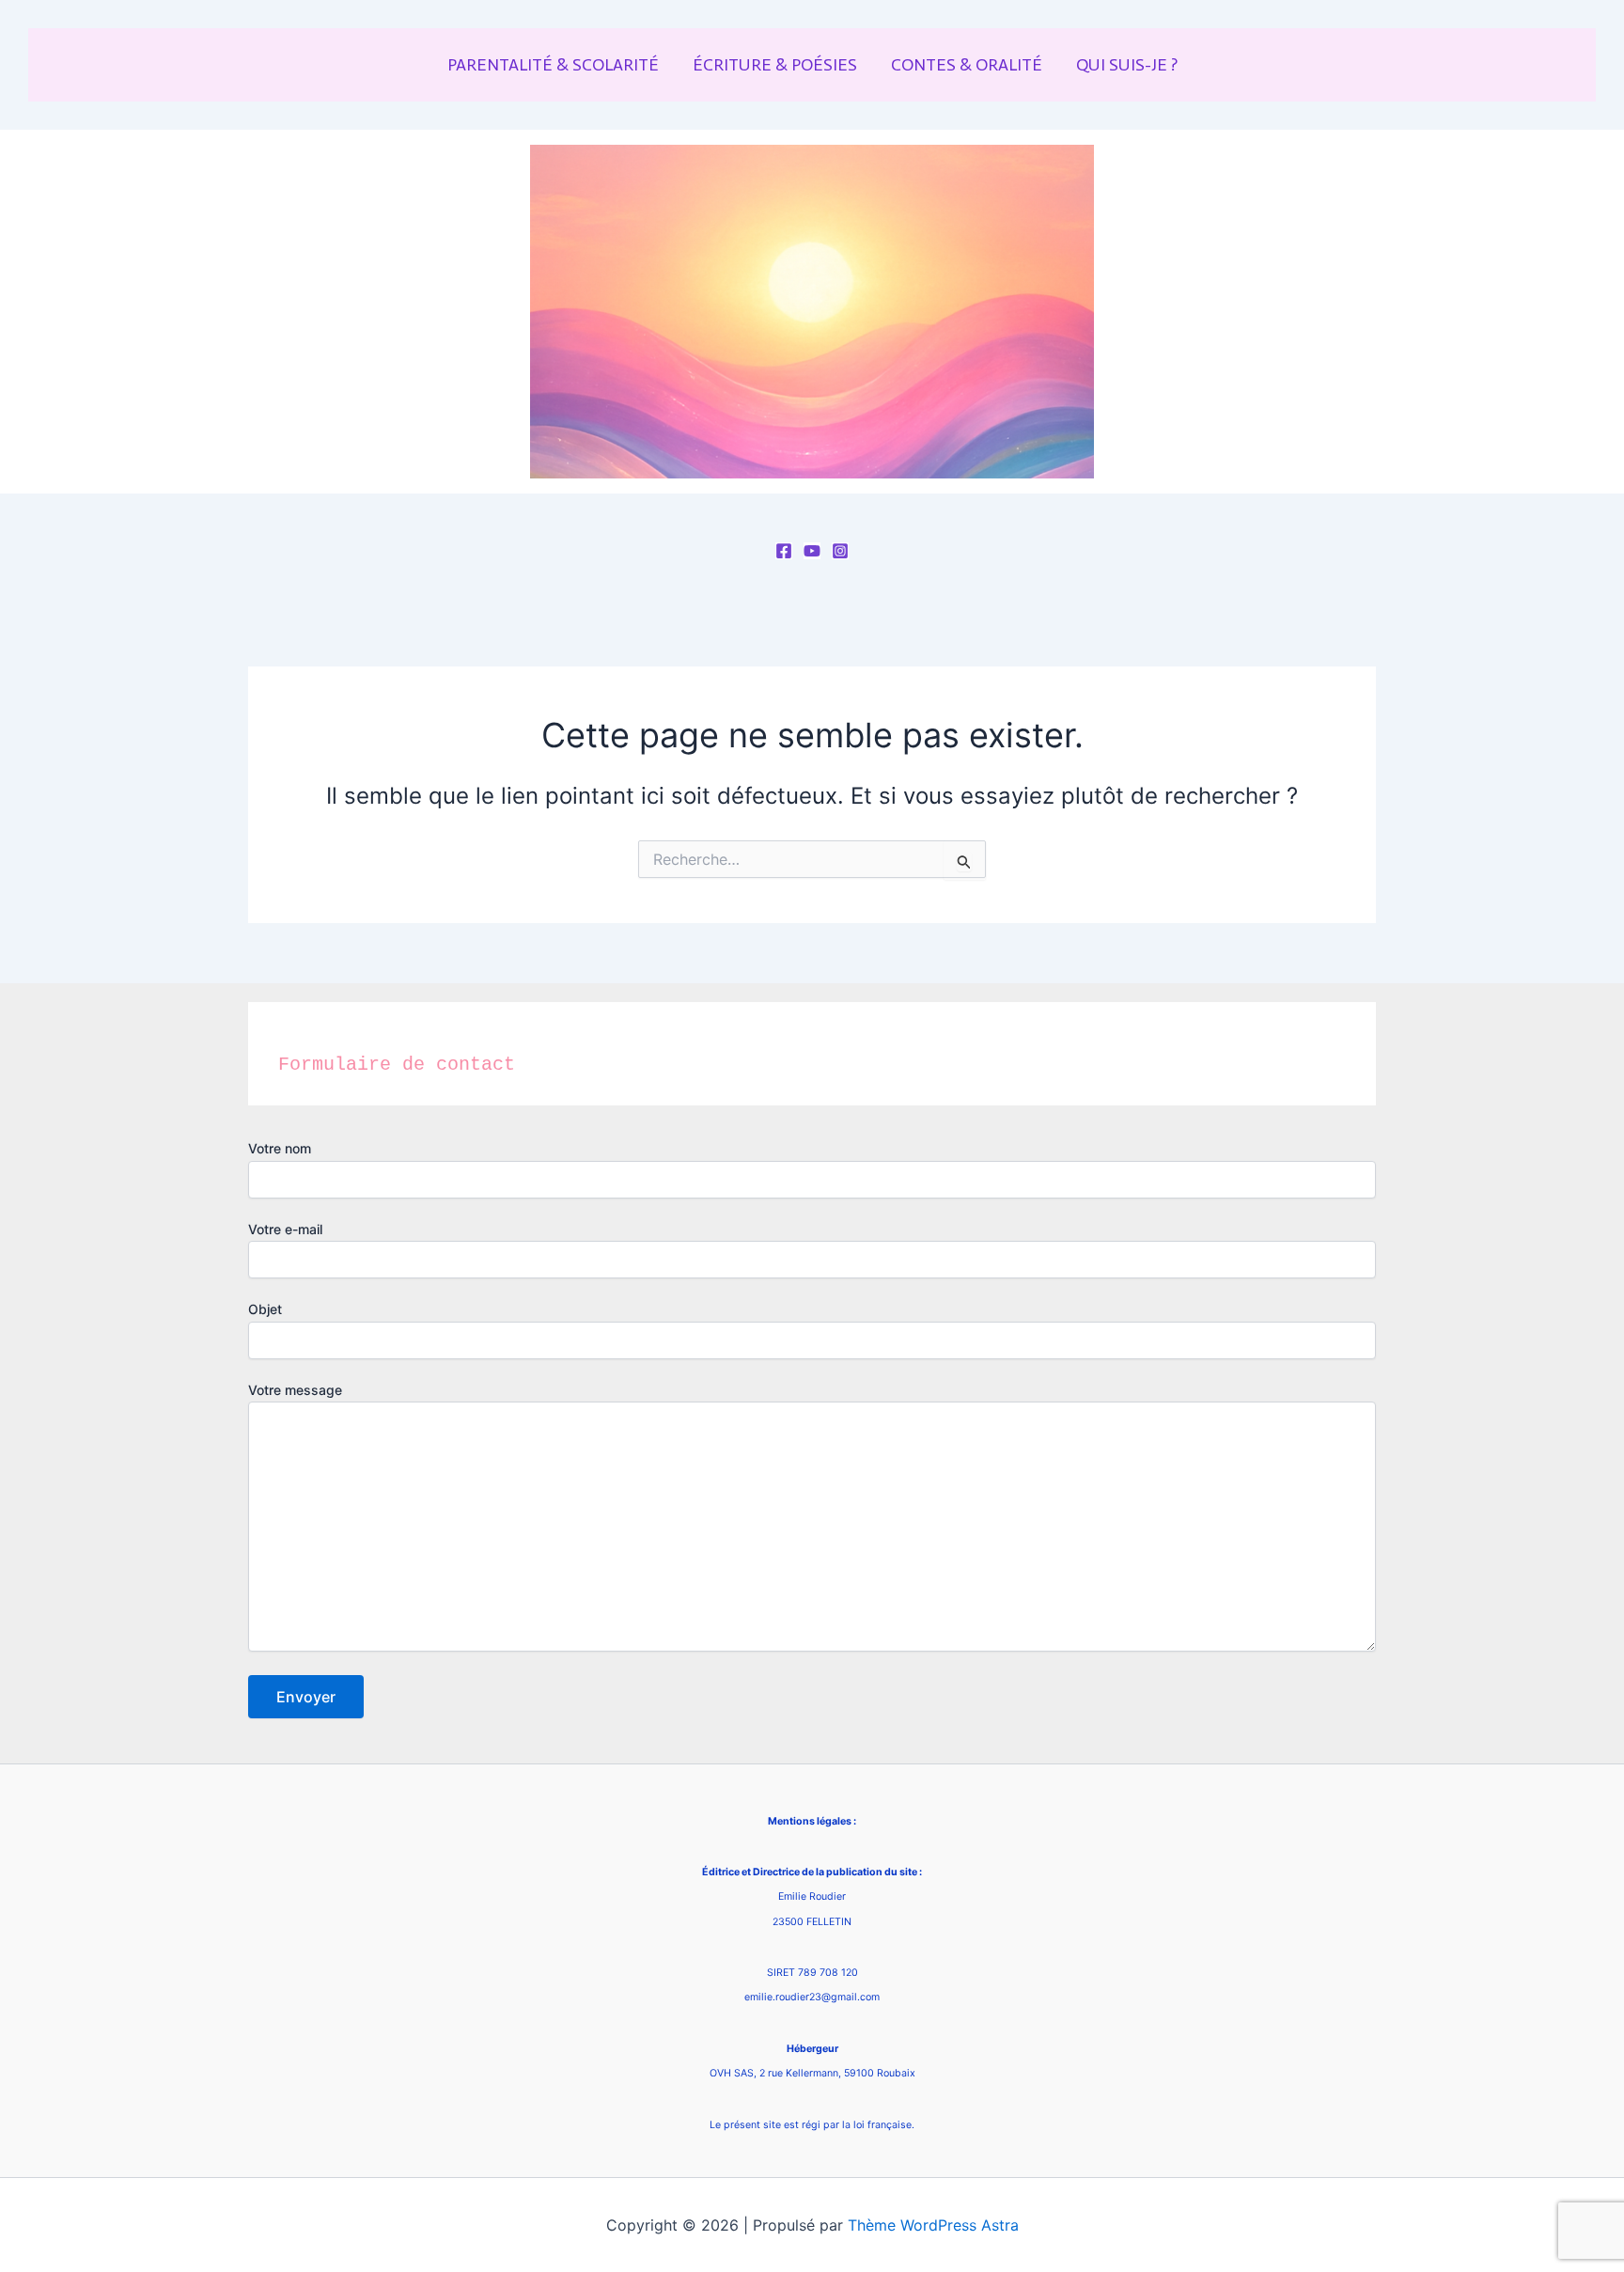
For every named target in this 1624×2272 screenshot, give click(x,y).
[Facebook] (784, 551)
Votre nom (280, 1148)
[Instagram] (840, 551)
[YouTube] (812, 551)
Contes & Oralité (967, 65)
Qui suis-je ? (1127, 65)
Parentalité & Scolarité (553, 65)
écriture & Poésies (775, 65)
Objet (265, 1309)
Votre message (295, 1390)
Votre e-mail (285, 1229)
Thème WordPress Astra (933, 2225)
